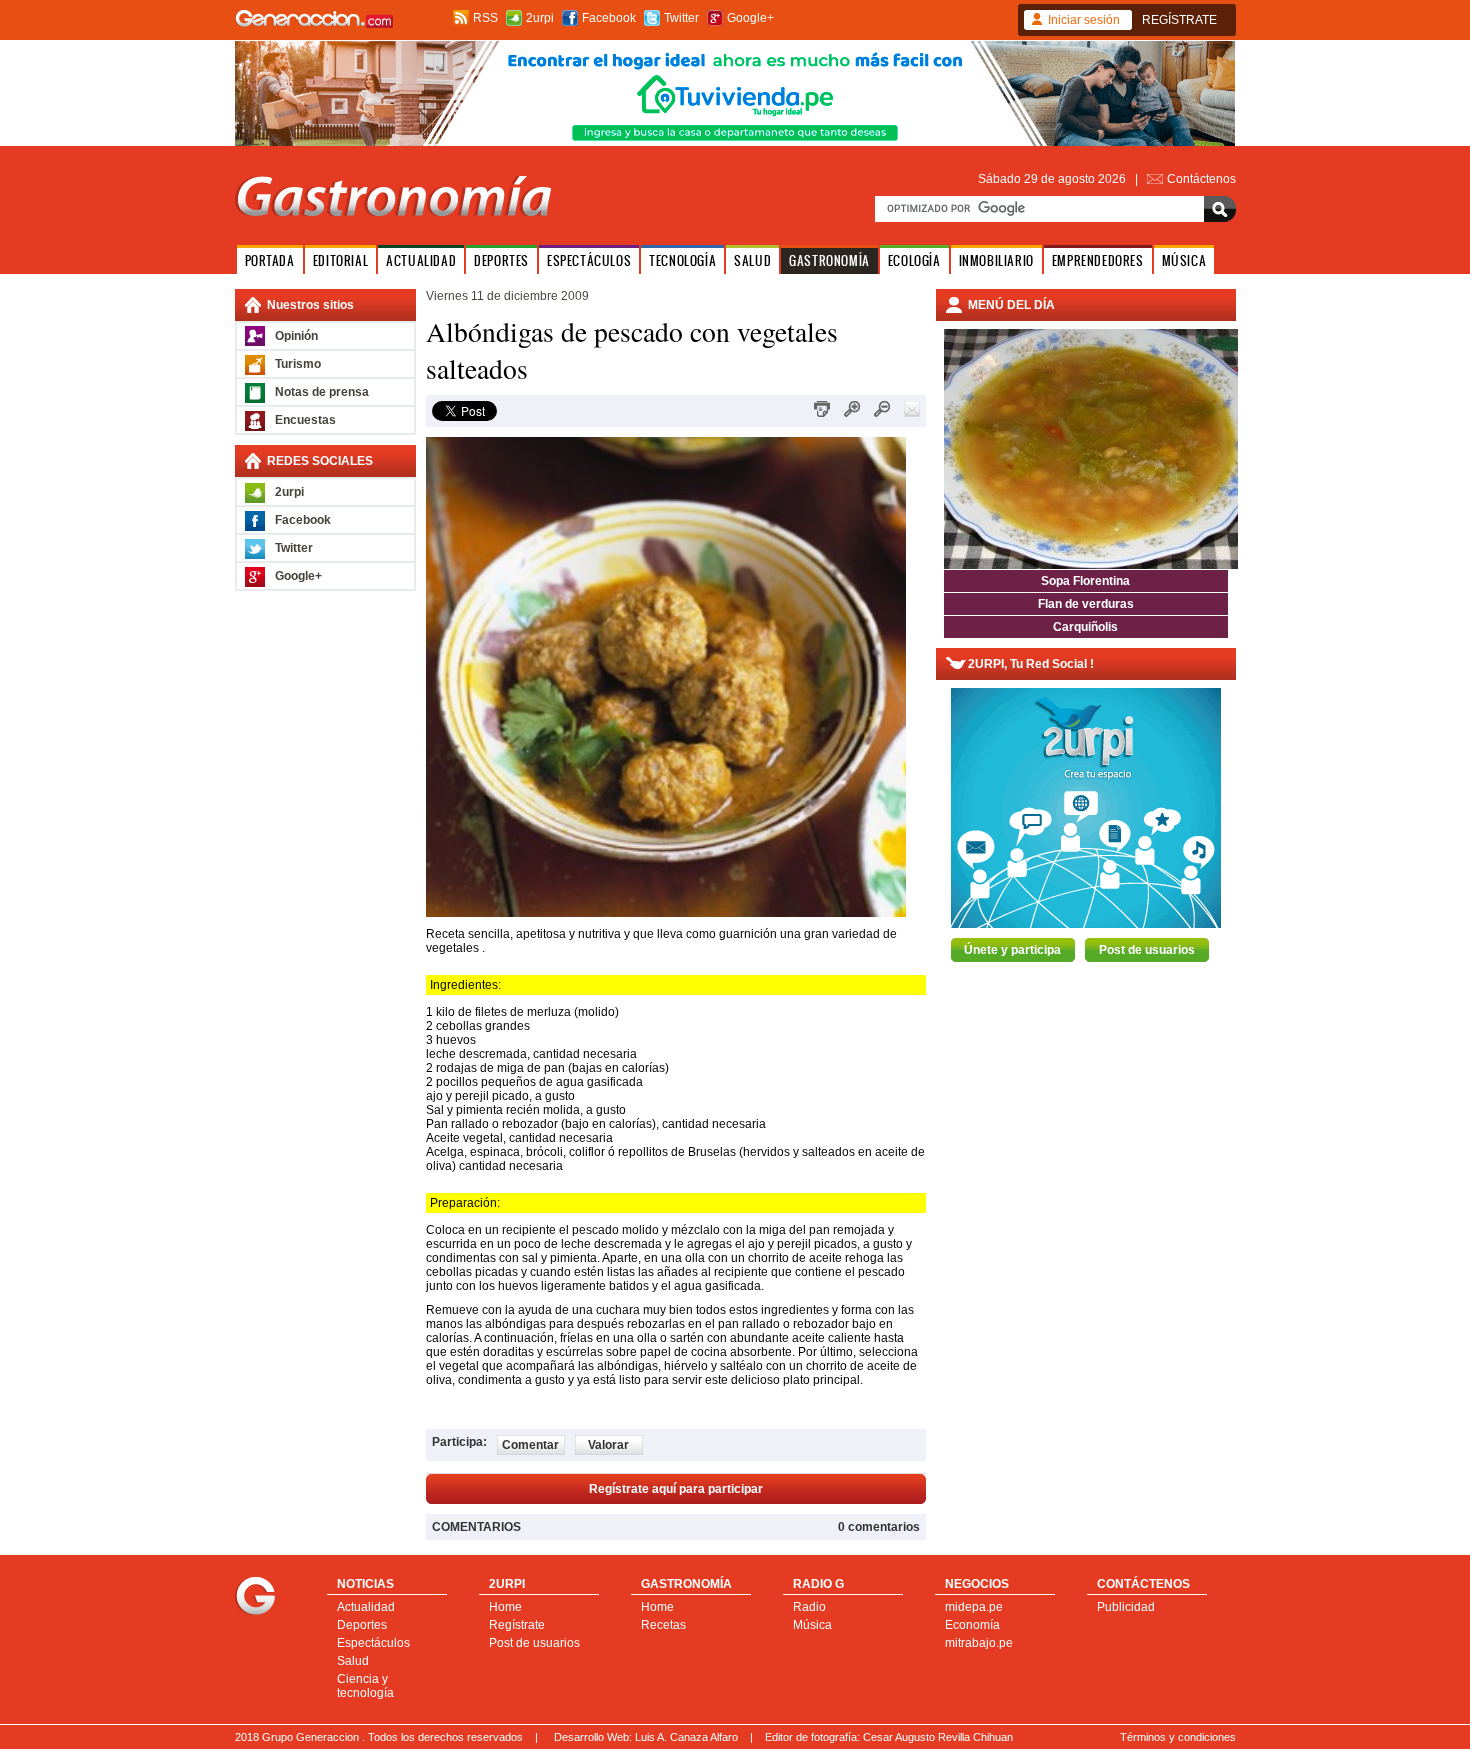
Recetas (663, 1625)
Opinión (296, 336)
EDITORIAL (340, 260)
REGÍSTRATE (1179, 20)
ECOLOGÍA (914, 260)
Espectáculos (373, 1643)
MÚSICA (1184, 260)
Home (505, 1607)
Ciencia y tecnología (365, 1686)
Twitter (681, 18)
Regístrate (517, 1625)
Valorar (608, 1445)
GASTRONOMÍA (829, 260)
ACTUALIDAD (421, 260)
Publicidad (1126, 1607)
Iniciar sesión (1084, 20)
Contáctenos (1201, 179)
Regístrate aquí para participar (676, 1489)
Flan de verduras (1086, 604)
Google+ (750, 18)
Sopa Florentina (1085, 581)
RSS (485, 18)
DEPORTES (501, 260)
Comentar (530, 1445)
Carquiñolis (1085, 627)
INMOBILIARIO (996, 260)
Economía (972, 1625)
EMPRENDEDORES (1098, 260)
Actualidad (366, 1607)
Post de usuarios (1147, 950)
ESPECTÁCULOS (589, 260)
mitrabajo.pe (979, 1643)
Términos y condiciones (1178, 1737)
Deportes (362, 1625)
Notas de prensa (322, 392)
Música (812, 1625)
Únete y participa (1012, 950)
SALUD (752, 260)
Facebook (609, 18)
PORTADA (270, 260)
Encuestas (305, 420)
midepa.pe (974, 1607)
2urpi (540, 18)
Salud (353, 1661)
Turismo (298, 364)
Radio (809, 1607)
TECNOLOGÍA (682, 260)
